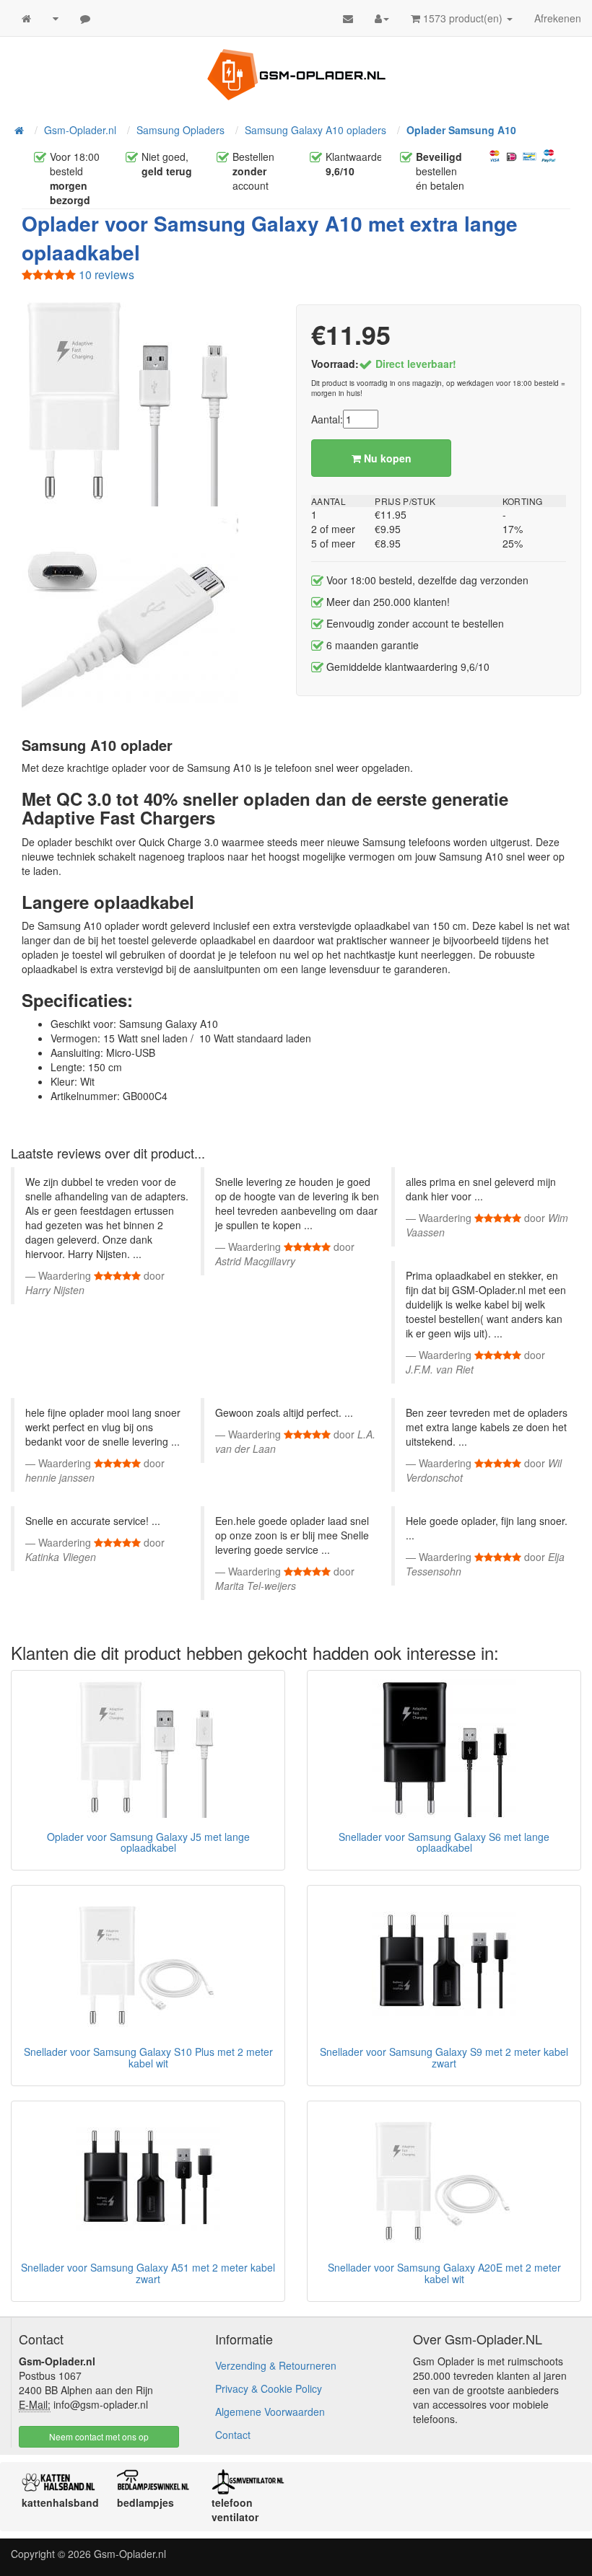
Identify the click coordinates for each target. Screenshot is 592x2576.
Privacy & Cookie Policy (269, 2388)
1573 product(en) (463, 18)
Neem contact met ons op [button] (99, 2436)
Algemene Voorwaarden (270, 2412)
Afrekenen (558, 18)
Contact (233, 2435)
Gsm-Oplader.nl (130, 2554)
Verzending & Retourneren (276, 2365)
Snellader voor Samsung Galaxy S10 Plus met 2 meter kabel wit (148, 2057)
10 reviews (105, 274)
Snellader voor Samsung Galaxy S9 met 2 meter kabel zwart (444, 2057)
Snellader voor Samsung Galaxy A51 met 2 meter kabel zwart (148, 2273)
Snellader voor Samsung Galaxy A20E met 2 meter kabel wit (444, 2273)
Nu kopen (386, 458)
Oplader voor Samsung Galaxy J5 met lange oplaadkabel (148, 1842)
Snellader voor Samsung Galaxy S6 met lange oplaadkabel (444, 1842)
